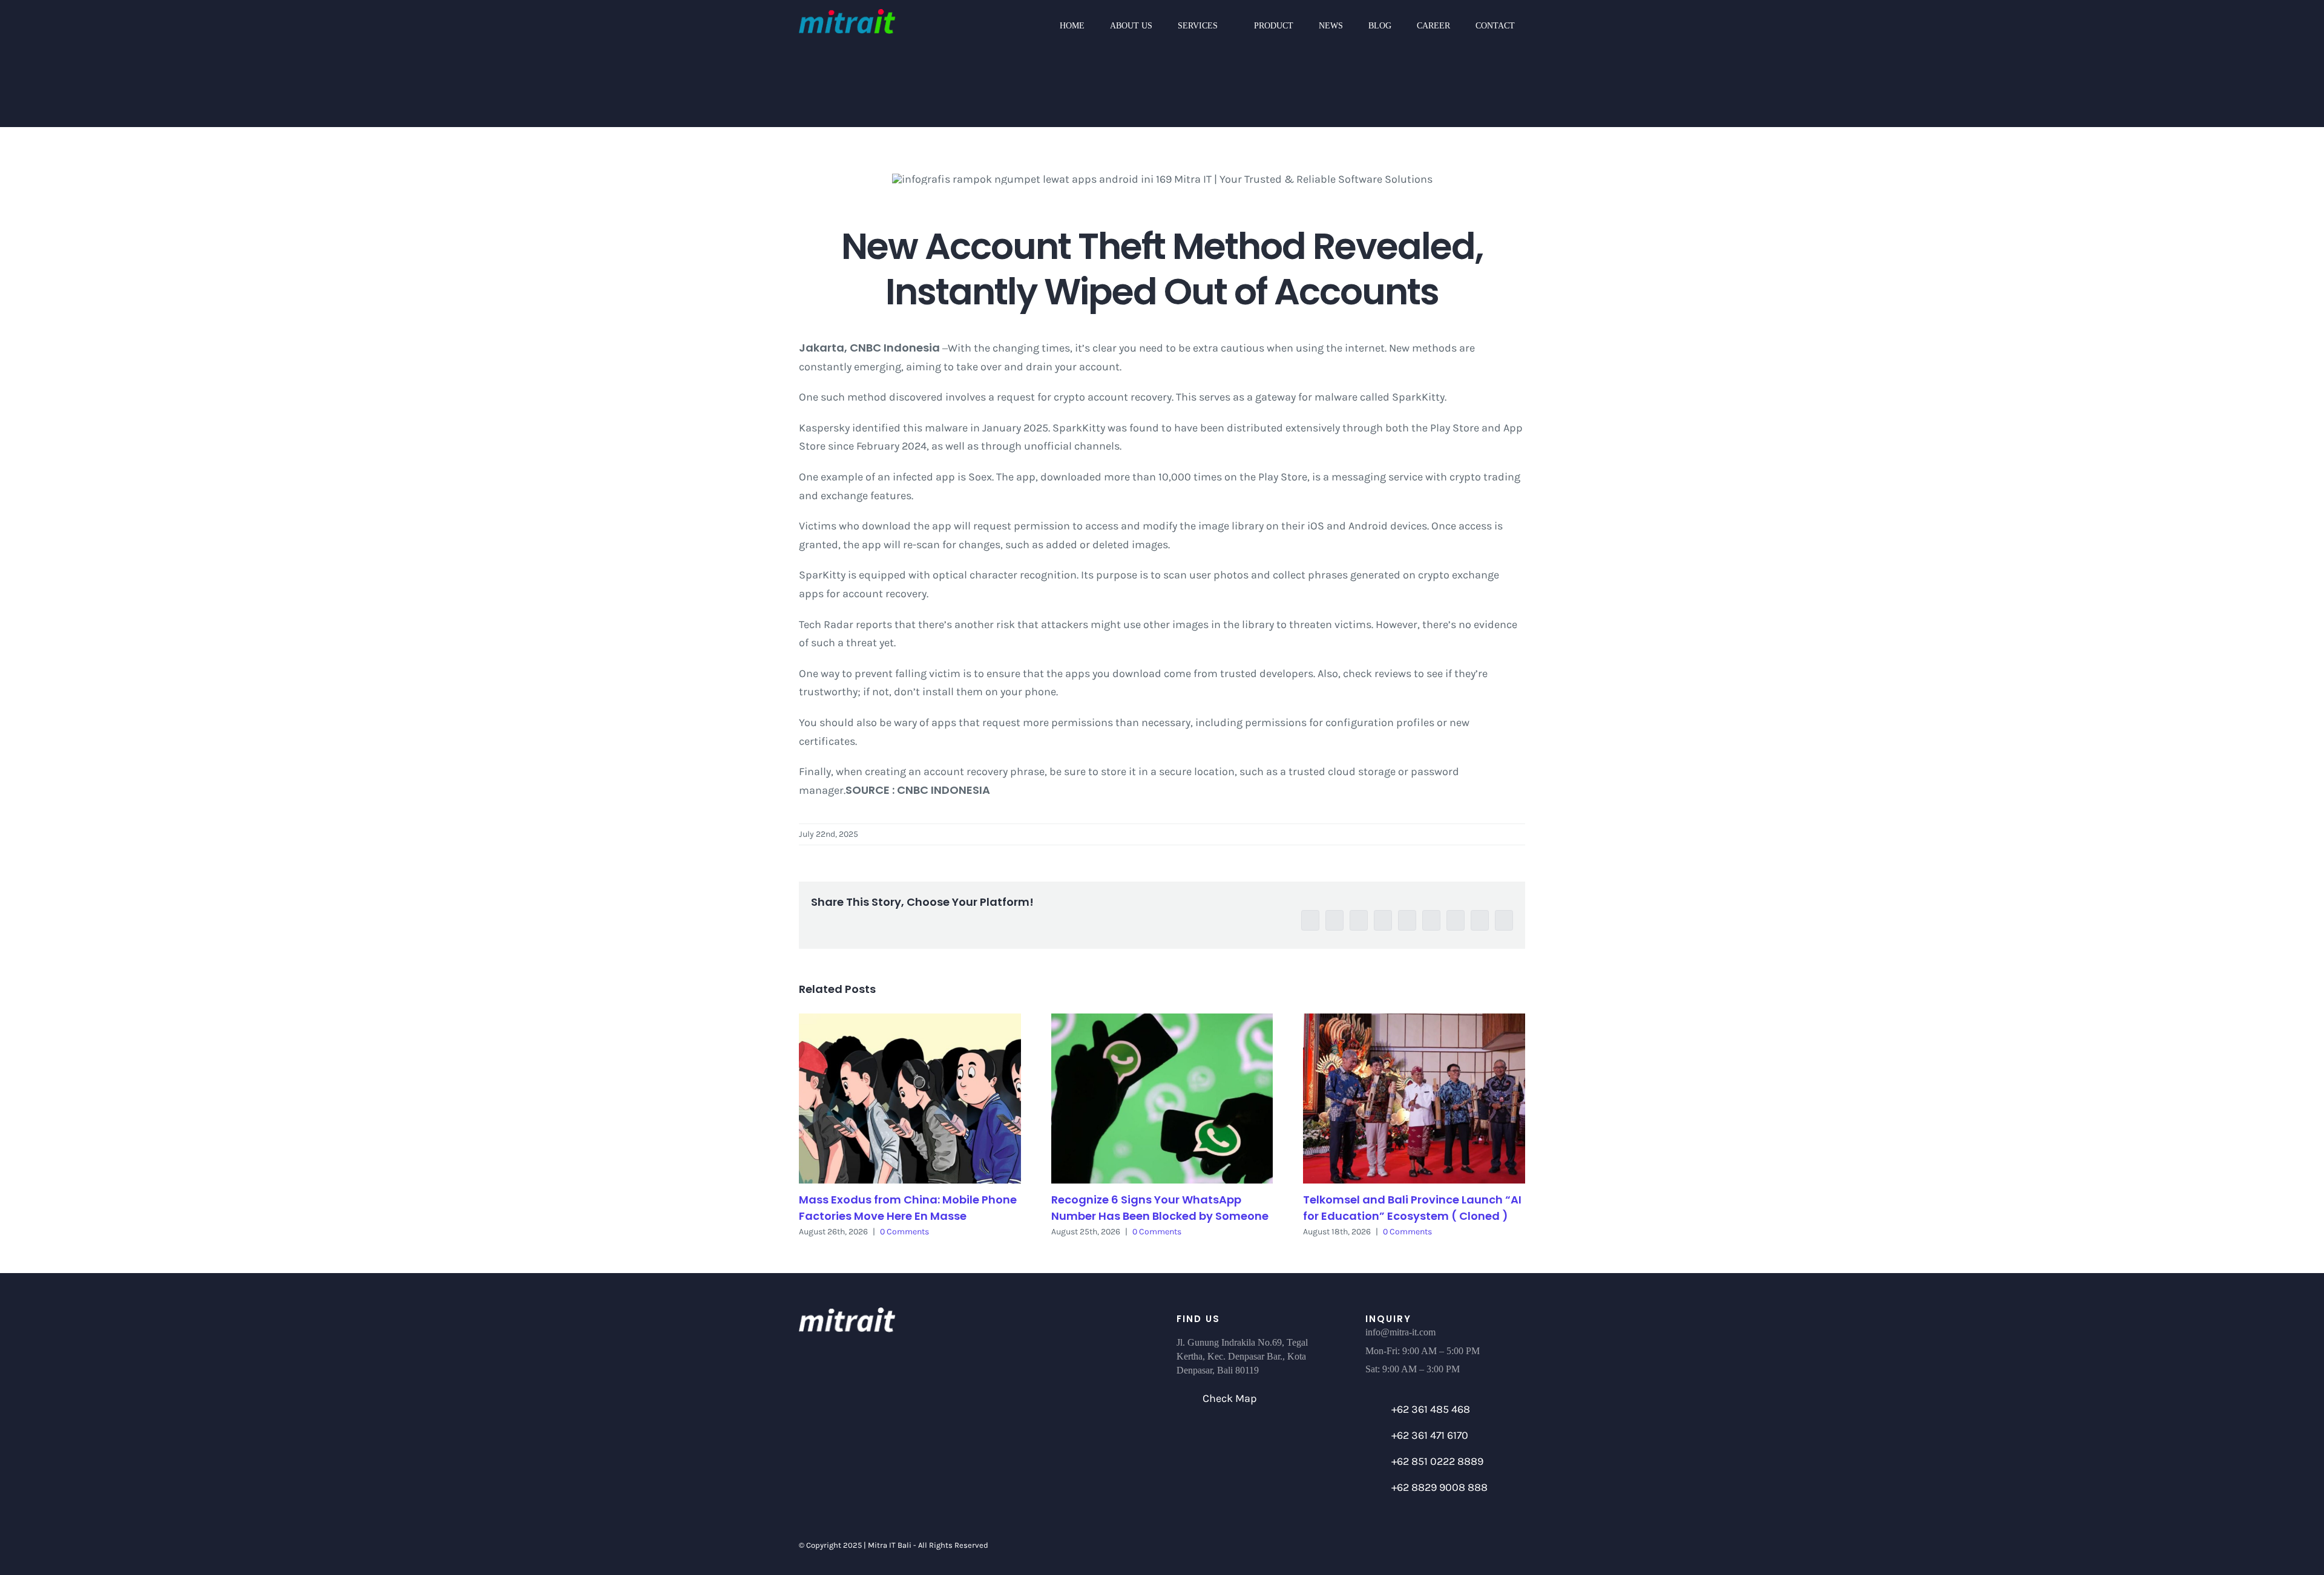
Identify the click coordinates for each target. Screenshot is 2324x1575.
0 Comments (904, 1232)
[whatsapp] (1466, 1545)
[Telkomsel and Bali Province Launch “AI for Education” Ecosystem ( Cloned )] (1414, 1099)
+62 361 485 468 (1431, 1409)
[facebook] (1404, 1545)
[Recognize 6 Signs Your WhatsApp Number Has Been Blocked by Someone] (1162, 1099)
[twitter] (1425, 1545)
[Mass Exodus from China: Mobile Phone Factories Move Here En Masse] (910, 1099)
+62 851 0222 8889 (1437, 1461)
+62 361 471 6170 (1430, 1435)
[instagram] (1445, 1545)
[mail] (1486, 1545)
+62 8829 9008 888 (1439, 1487)
